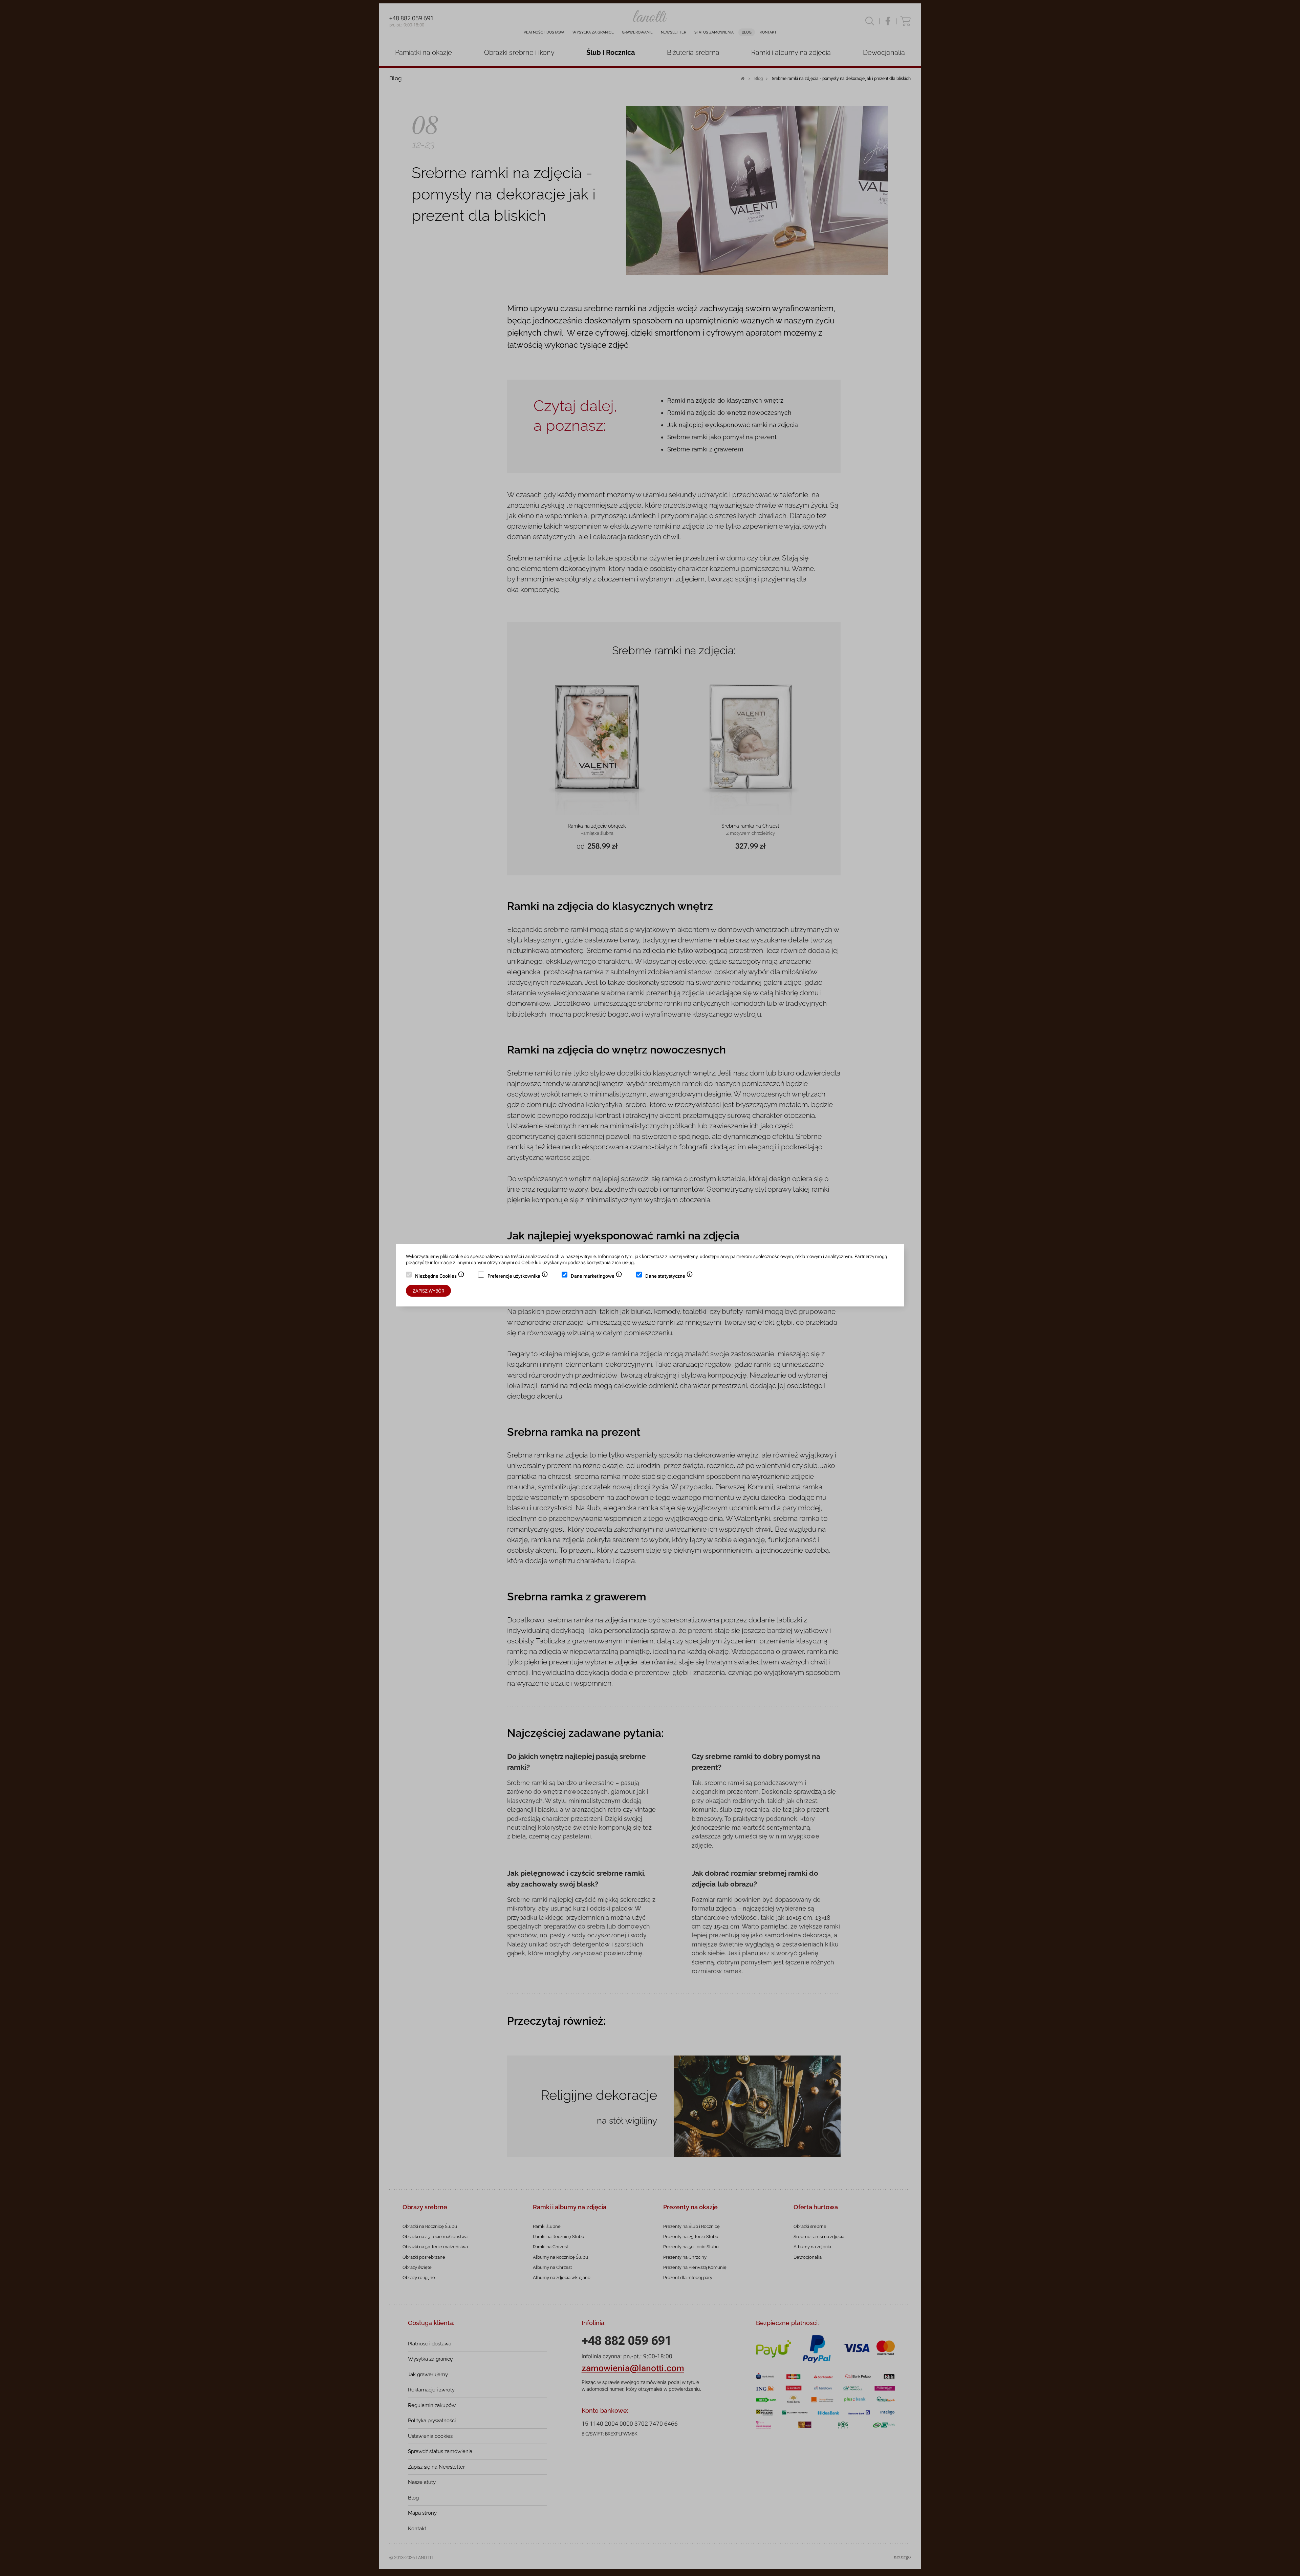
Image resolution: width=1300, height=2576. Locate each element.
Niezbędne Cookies (440, 1277)
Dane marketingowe (597, 1277)
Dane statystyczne (669, 1277)
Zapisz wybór (428, 1291)
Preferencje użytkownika (518, 1277)
